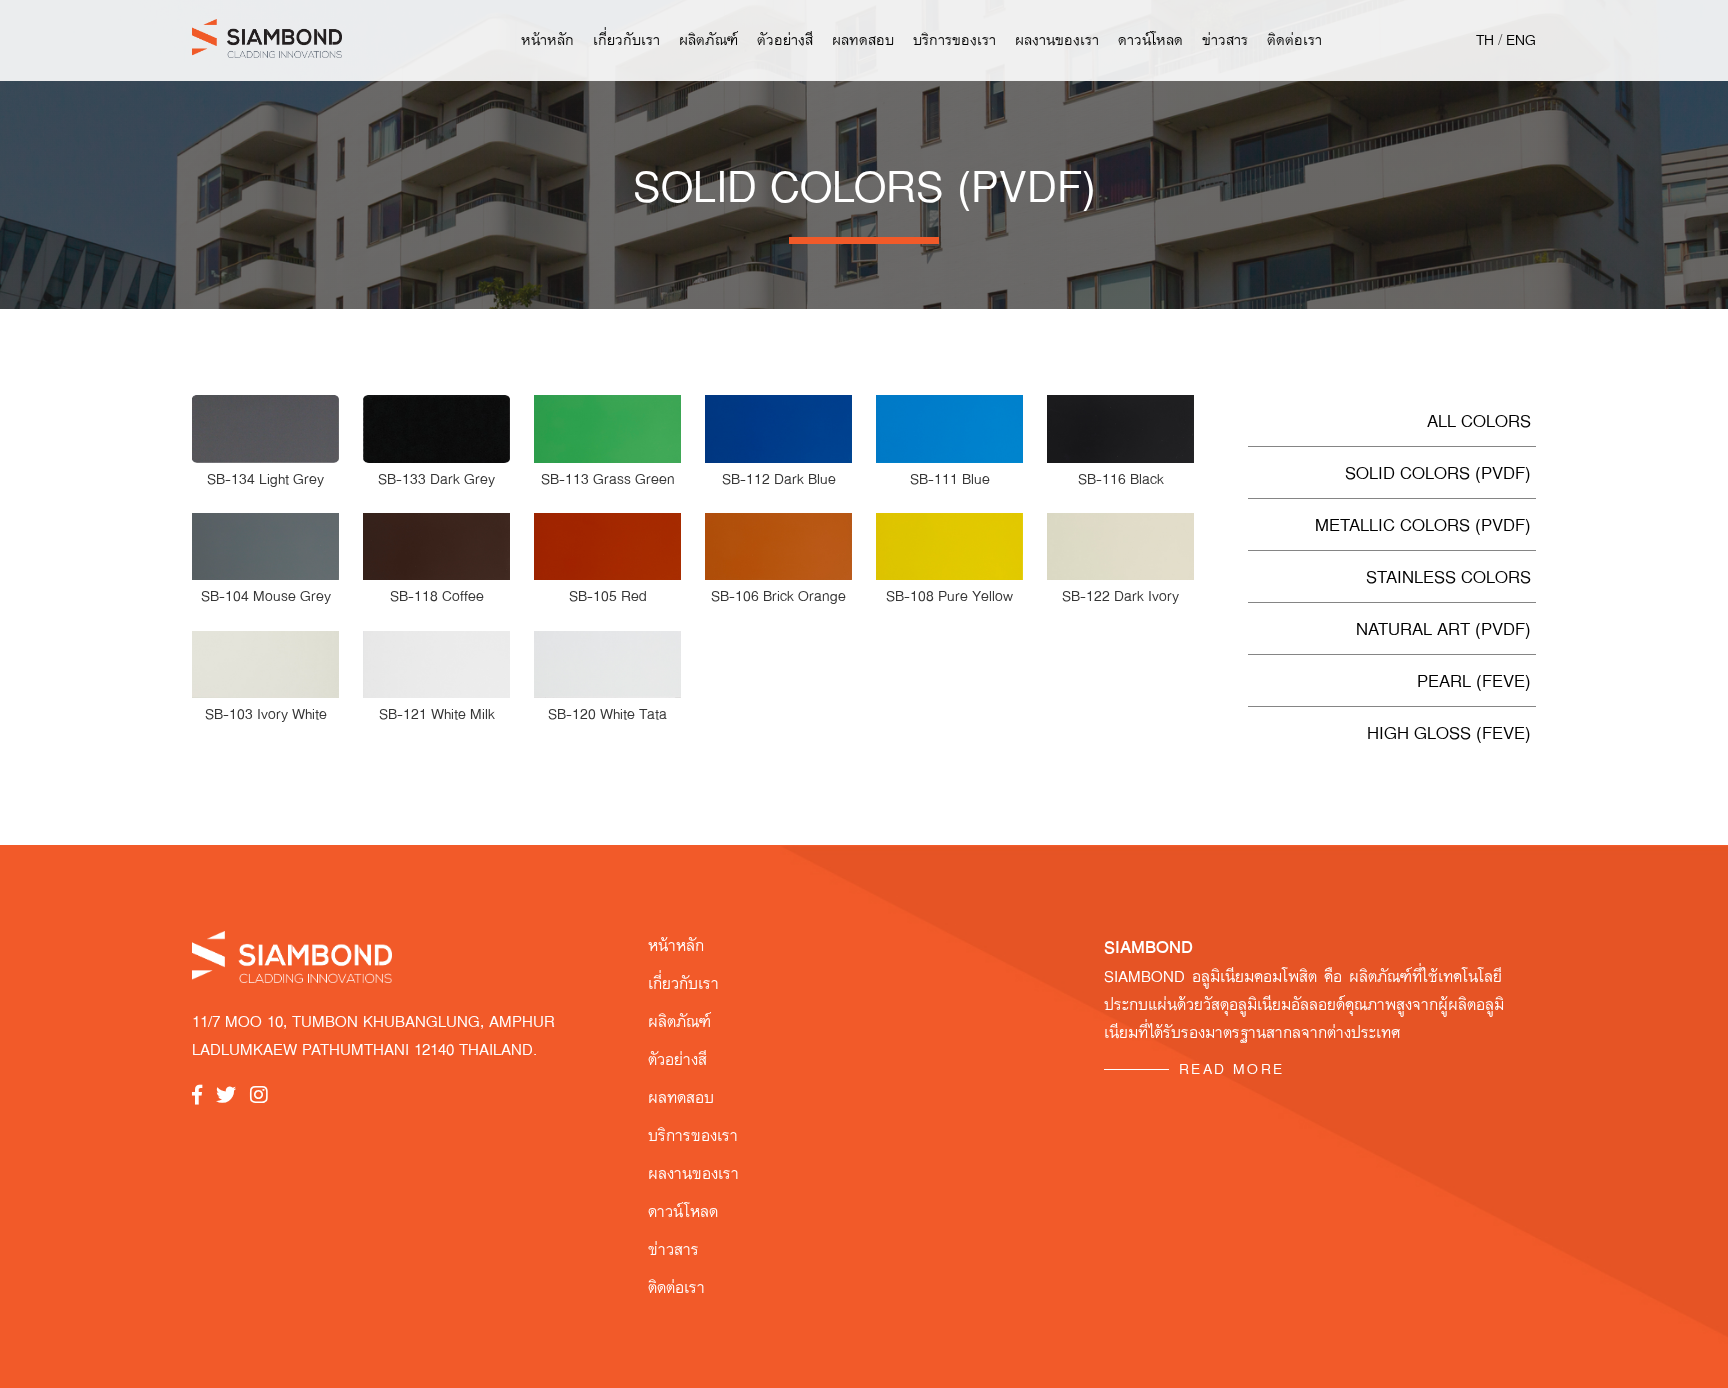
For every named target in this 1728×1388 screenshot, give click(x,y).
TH (1485, 40)
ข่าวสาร (1225, 40)
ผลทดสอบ (863, 40)
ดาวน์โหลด (1150, 40)
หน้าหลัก (547, 40)
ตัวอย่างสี (785, 40)
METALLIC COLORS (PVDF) (1423, 524)
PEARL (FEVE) (1474, 680)
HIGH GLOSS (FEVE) (1449, 732)
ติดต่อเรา (1294, 40)
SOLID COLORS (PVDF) (1438, 472)
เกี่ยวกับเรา (626, 40)
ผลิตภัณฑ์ (708, 40)
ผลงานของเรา (1057, 40)
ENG (1521, 40)
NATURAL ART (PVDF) (1443, 628)
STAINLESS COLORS (1448, 576)
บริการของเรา (954, 40)
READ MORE (1232, 1069)
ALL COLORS (1479, 420)
